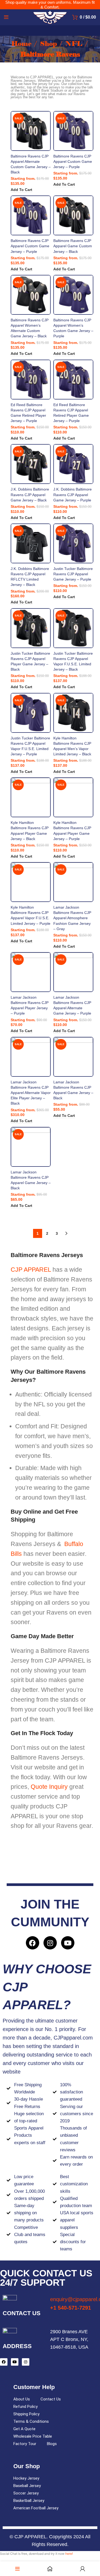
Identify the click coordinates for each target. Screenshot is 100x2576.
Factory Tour (25, 2444)
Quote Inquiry (49, 1787)
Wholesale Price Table (33, 2436)
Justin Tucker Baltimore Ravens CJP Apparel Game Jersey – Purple (73, 574)
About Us (22, 2399)
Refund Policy (25, 2407)
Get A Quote (24, 2429)
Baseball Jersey (27, 2486)
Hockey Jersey (26, 2478)
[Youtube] (68, 1943)
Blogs (52, 2444)
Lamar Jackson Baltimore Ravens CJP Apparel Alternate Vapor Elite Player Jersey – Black (31, 1093)
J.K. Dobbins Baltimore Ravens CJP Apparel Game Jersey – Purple (73, 495)
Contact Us (51, 2399)
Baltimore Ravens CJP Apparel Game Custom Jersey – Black (73, 246)
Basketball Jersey (29, 2501)
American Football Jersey (36, 2508)
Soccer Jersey (26, 2493)
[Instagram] (50, 1943)
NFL (75, 44)
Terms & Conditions (31, 2421)
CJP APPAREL (31, 1270)
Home (22, 44)
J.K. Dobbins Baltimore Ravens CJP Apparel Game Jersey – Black (30, 495)
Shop (49, 44)
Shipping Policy (26, 2414)
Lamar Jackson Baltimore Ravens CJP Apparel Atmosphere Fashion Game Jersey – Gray (72, 918)
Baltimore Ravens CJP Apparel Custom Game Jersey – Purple (73, 161)
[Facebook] (33, 1943)
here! (69, 2554)
